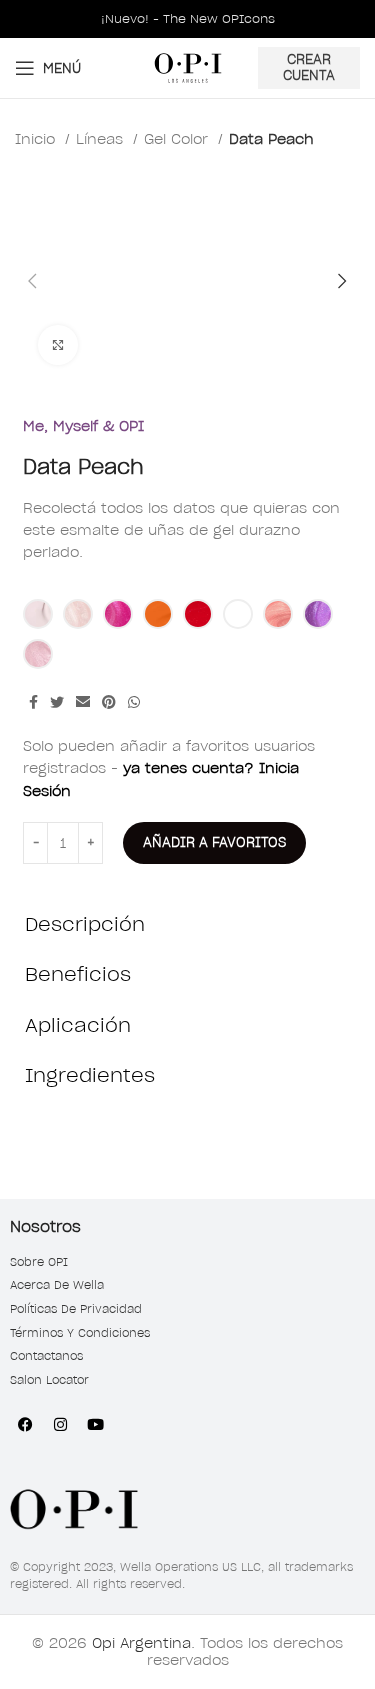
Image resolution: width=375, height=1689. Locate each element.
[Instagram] (60, 1424)
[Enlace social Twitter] (57, 702)
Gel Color (178, 139)
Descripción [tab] (85, 924)
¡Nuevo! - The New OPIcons (188, 18)
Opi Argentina (141, 1643)
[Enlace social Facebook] (33, 702)
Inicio (37, 139)
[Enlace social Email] (83, 702)
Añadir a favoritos (214, 842)
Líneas (102, 139)
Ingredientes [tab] (90, 1075)
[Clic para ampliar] (58, 345)
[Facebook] (25, 1424)
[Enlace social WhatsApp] (134, 702)
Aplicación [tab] (78, 1025)
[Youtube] (95, 1424)
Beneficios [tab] (78, 974)
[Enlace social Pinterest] (109, 702)
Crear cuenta (309, 67)
